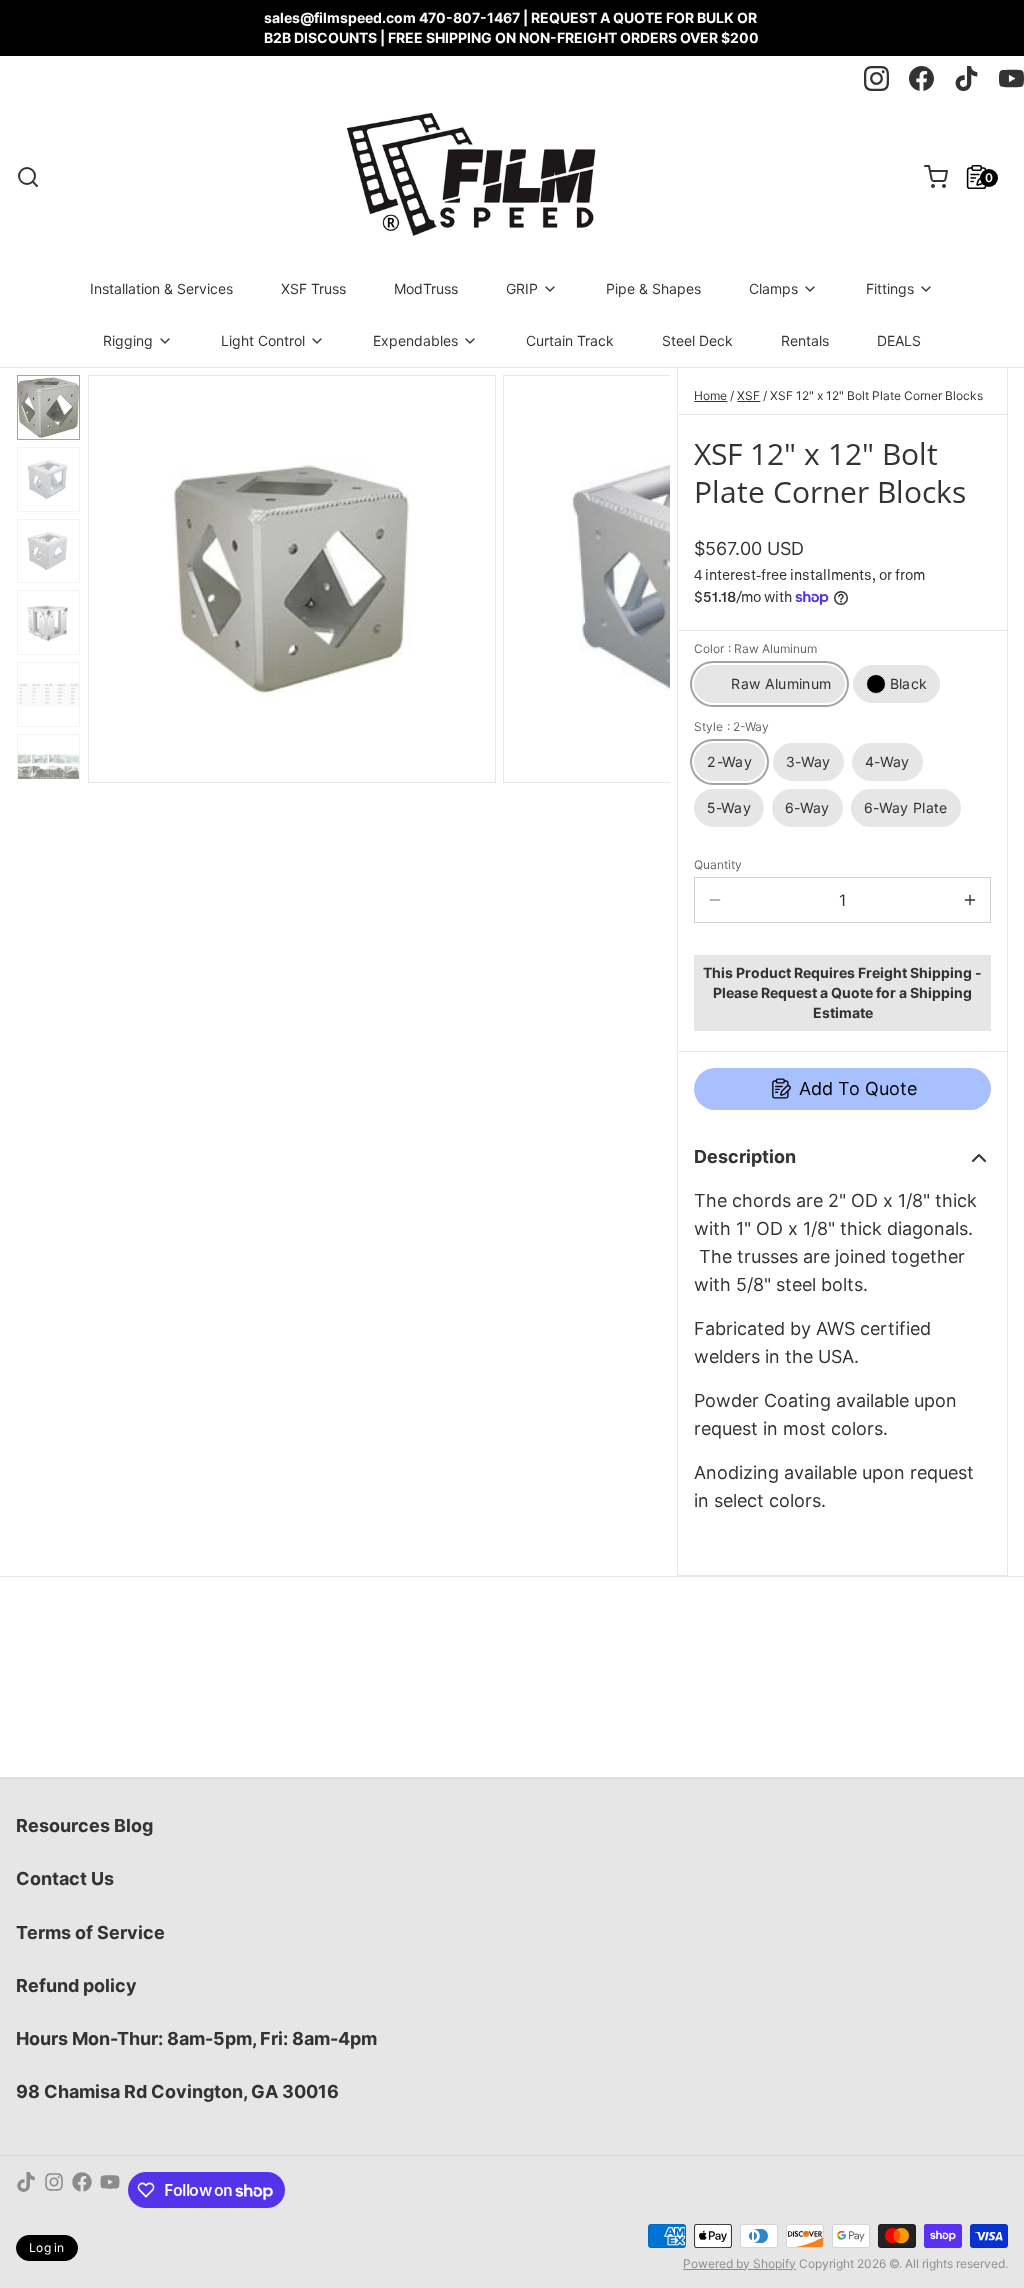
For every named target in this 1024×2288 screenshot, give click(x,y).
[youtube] (1011, 78)
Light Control (263, 340)
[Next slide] (639, 575)
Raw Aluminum (781, 683)
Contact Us (65, 1878)
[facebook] (921, 78)
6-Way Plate (906, 807)
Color (755, 648)
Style (731, 726)
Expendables (415, 340)
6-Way (807, 807)
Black (909, 683)
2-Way (729, 761)
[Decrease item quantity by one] (715, 900)
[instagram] (876, 78)
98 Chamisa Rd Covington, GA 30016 (177, 2091)
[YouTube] (110, 2190)
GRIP (522, 288)
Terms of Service (90, 1932)
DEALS (899, 340)
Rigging (128, 340)
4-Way (887, 761)
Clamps (773, 288)
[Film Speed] (469, 177)
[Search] (28, 177)
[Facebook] (82, 2190)
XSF (748, 395)
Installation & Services (161, 288)
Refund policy (76, 1985)
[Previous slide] (119, 575)
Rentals (805, 340)
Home (710, 395)
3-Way (808, 761)
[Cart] (928, 177)
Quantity (718, 864)
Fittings (890, 288)
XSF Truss (313, 288)
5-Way (729, 807)
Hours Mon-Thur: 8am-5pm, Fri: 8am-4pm (196, 2038)
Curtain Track (570, 340)
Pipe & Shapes (653, 288)
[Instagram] (54, 2190)
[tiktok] (966, 78)
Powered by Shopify (739, 2263)
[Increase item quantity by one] (970, 900)
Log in (47, 2247)
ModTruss (426, 288)
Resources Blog (84, 1825)
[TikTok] (26, 2190)
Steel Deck (697, 340)
